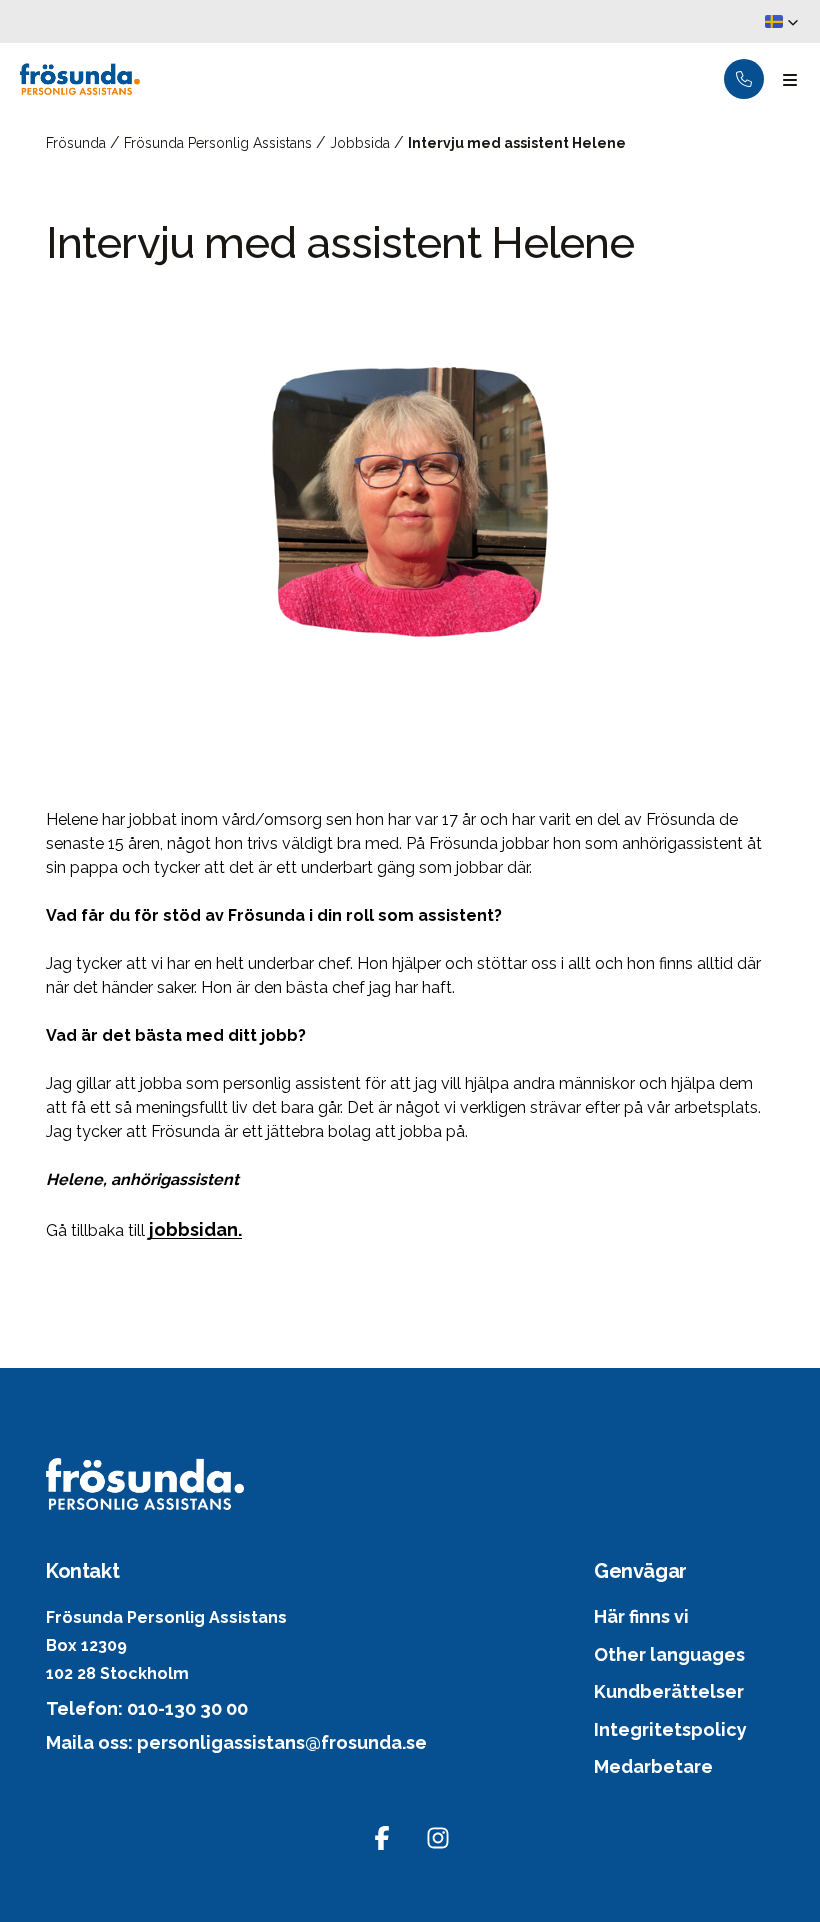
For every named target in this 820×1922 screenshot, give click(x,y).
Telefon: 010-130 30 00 (147, 1708)
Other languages (669, 1654)
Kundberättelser (669, 1691)
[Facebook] (382, 1838)
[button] (782, 22)
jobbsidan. (195, 1229)
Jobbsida (362, 143)
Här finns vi (641, 1616)
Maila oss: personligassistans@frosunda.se (236, 1742)
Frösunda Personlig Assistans (220, 143)
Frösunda (78, 143)
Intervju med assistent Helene (517, 143)
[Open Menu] (790, 79)
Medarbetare (653, 1766)
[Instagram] (438, 1838)
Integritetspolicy (670, 1729)
